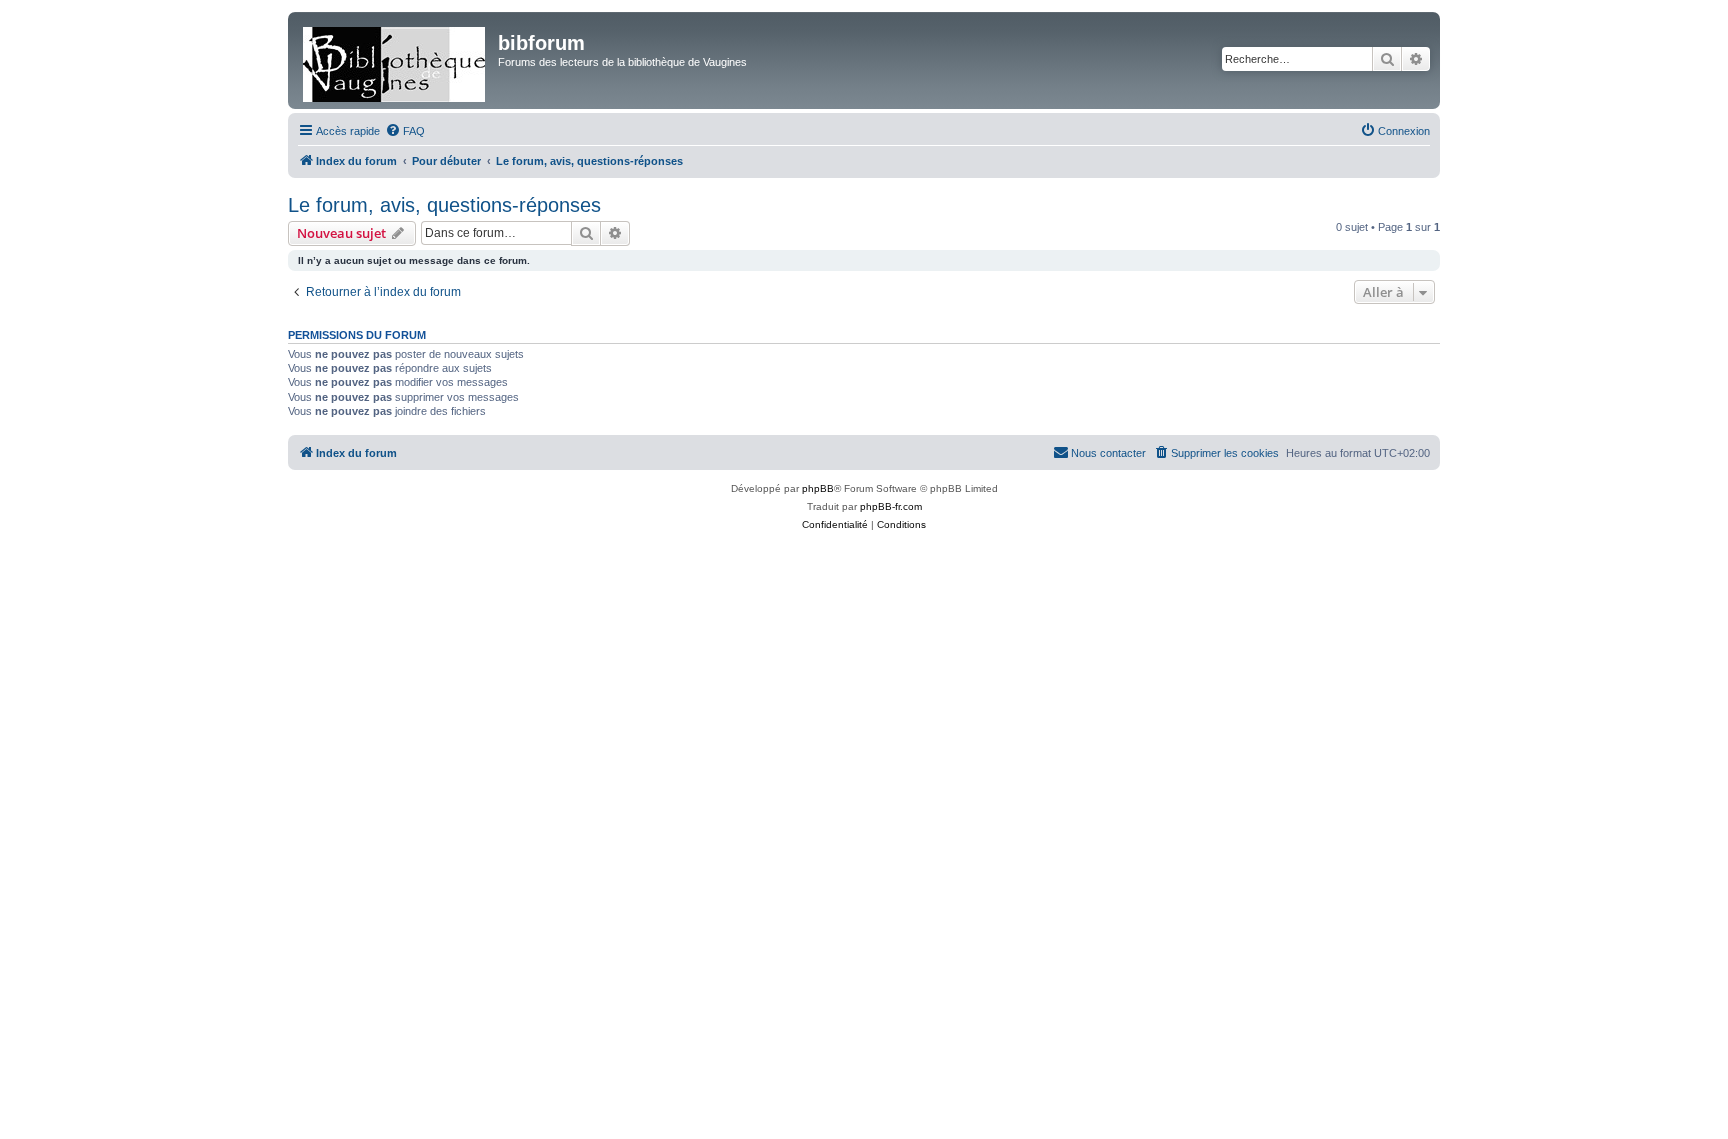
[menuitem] (405, 131)
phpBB (818, 488)
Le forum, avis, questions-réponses (444, 205)
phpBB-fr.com (891, 506)
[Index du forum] (395, 60)
